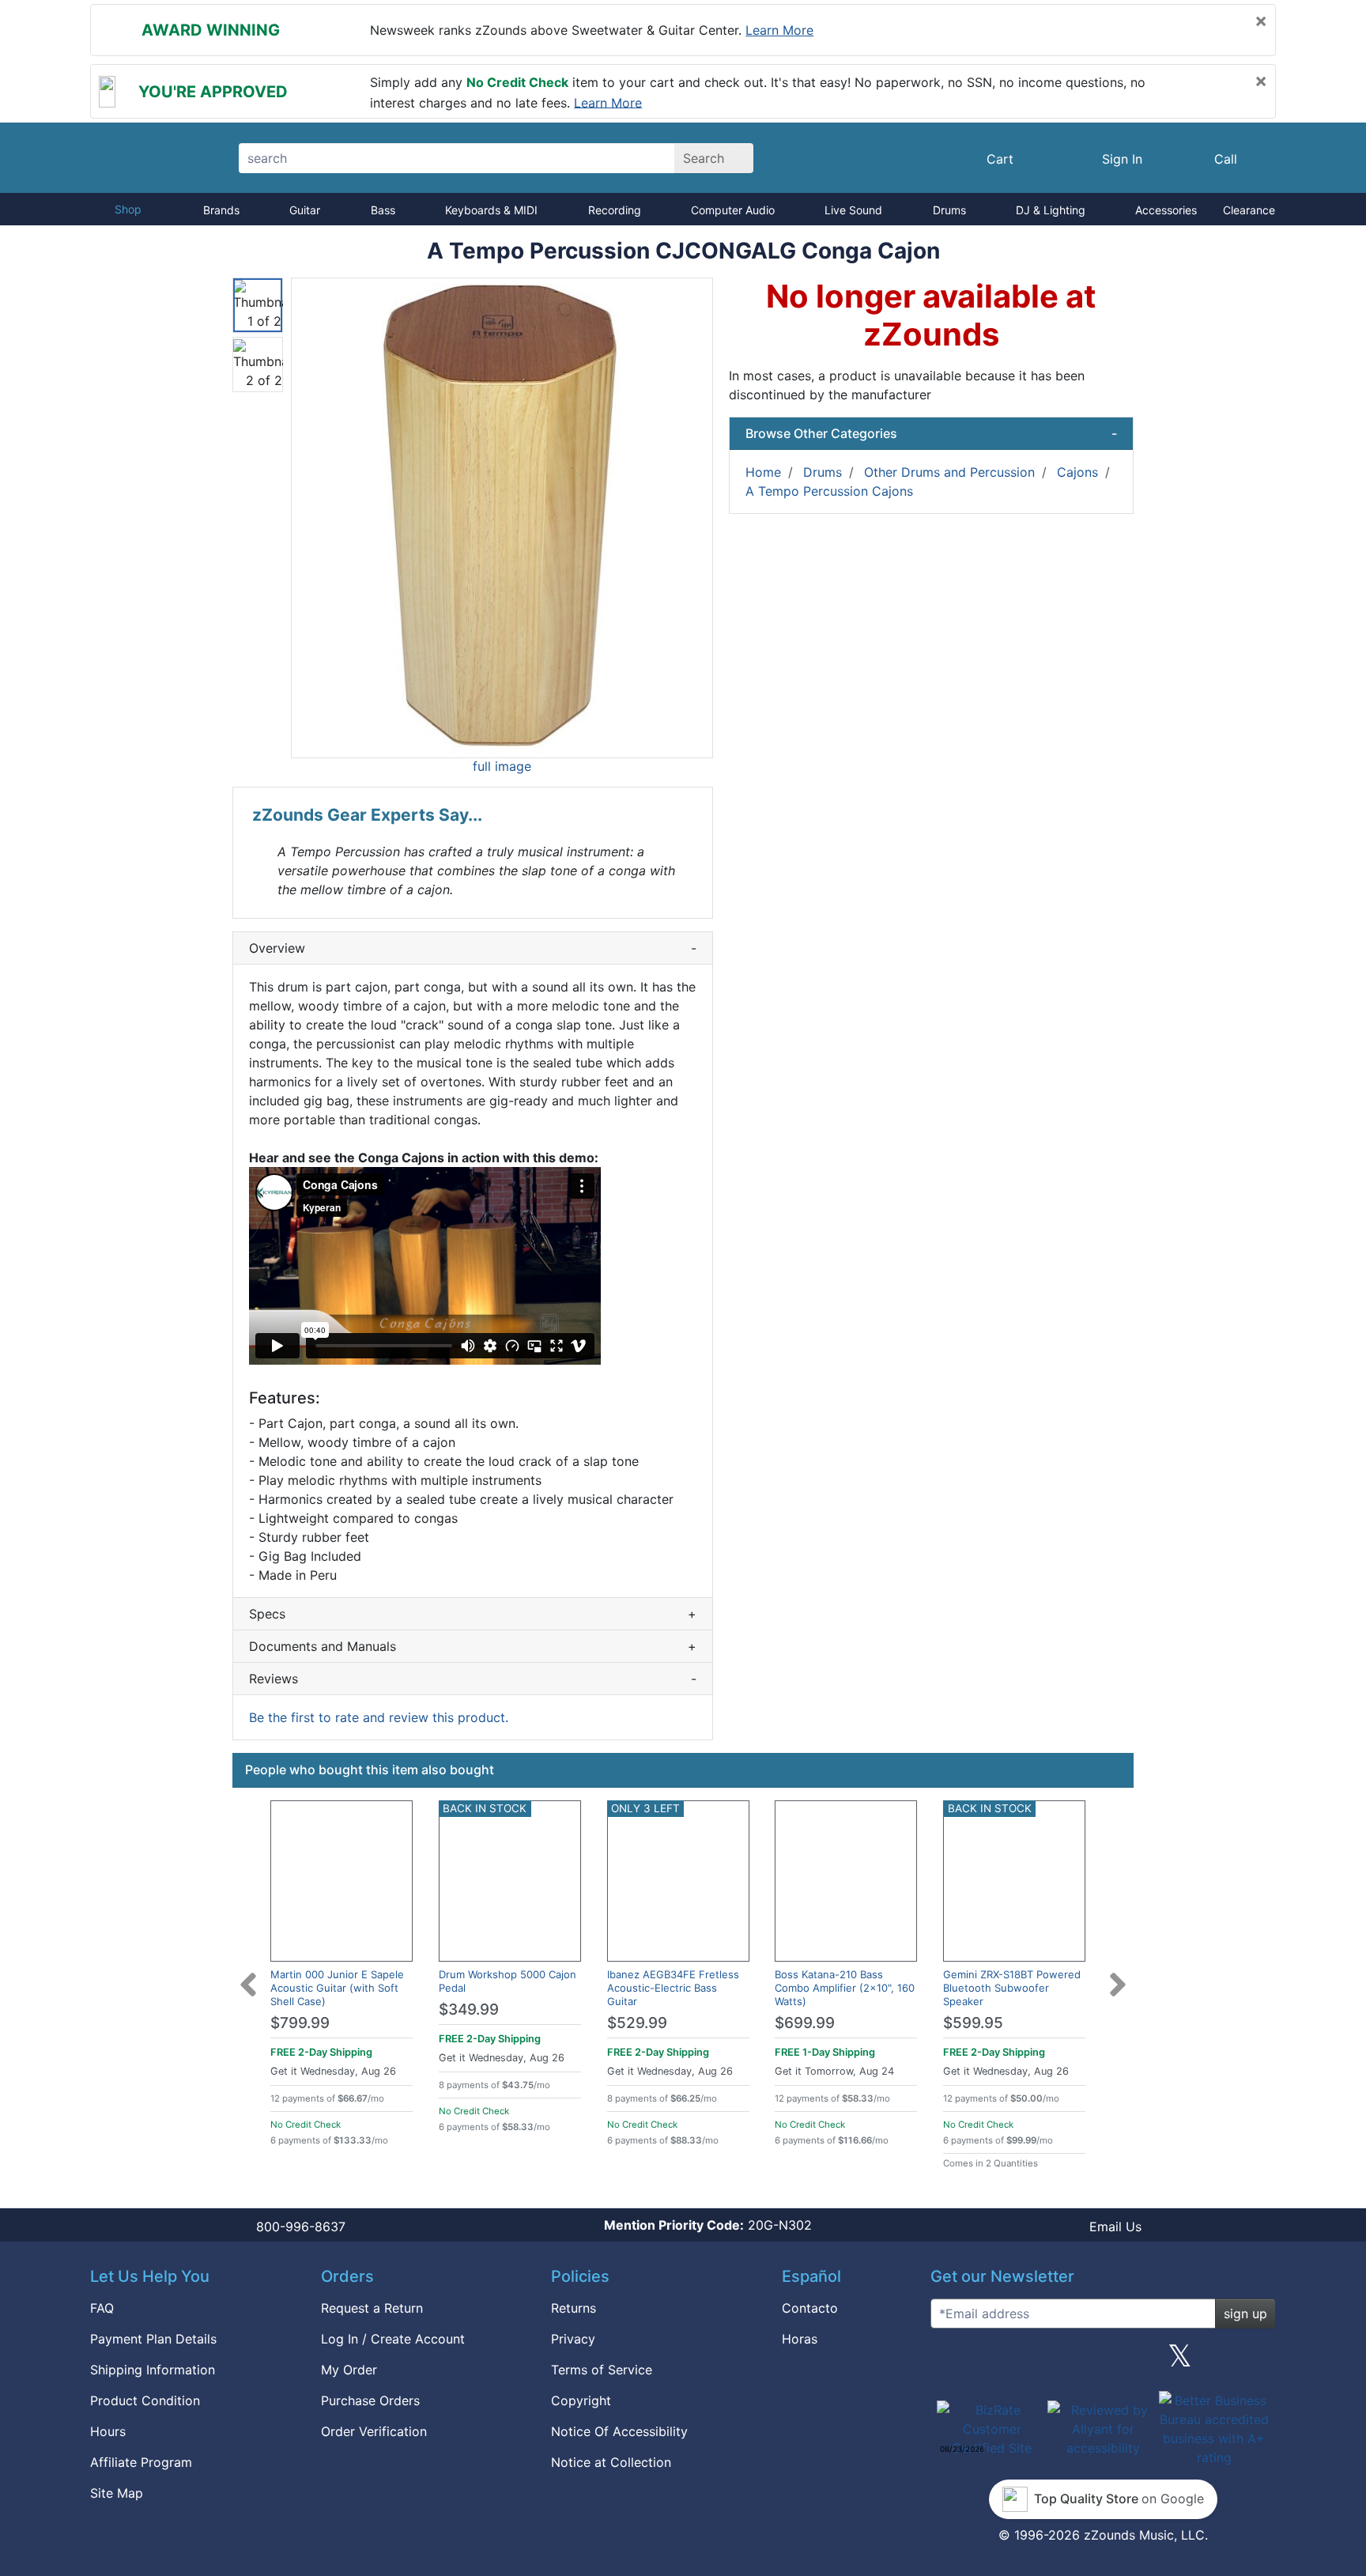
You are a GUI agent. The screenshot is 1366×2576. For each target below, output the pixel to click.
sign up (1245, 2313)
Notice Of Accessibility (619, 2431)
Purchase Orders (370, 2400)
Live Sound (853, 210)
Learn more (779, 30)
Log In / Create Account (393, 2339)
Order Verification (374, 2431)
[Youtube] (1258, 2362)
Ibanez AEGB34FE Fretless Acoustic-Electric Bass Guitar (673, 1988)
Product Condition (145, 2400)
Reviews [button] (473, 1679)
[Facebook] (1025, 2362)
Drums (949, 210)
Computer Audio (733, 210)
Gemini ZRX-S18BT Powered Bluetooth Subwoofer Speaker (1012, 1988)
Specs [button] (473, 1614)
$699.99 (805, 2023)
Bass (383, 210)
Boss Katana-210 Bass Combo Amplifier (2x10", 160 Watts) (845, 1988)
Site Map (117, 2493)
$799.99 (300, 2023)
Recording (615, 210)
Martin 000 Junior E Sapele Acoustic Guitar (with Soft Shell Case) (337, 1988)
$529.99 (637, 2023)
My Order (349, 2370)
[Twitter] (1180, 2362)
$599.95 (973, 2023)
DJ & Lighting (1051, 210)
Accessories (1166, 210)
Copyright (581, 2400)
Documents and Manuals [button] (473, 1646)
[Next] (1118, 1975)
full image (502, 766)
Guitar (305, 210)
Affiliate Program (141, 2462)
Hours (108, 2431)
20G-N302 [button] (708, 2225)
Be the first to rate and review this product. (379, 1717)
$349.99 (469, 2009)
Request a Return (372, 2308)
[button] (502, 518)
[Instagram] (1103, 2362)
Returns (574, 2308)
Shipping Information (153, 2370)
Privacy (573, 2339)
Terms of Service (602, 2370)
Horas (800, 2339)
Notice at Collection (611, 2462)
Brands (221, 210)
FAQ (102, 2308)
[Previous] (248, 1975)
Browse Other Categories (931, 433)
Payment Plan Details (153, 2339)
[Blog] (949, 2362)
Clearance (1249, 210)
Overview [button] (473, 948)
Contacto (810, 2308)
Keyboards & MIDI (491, 210)
